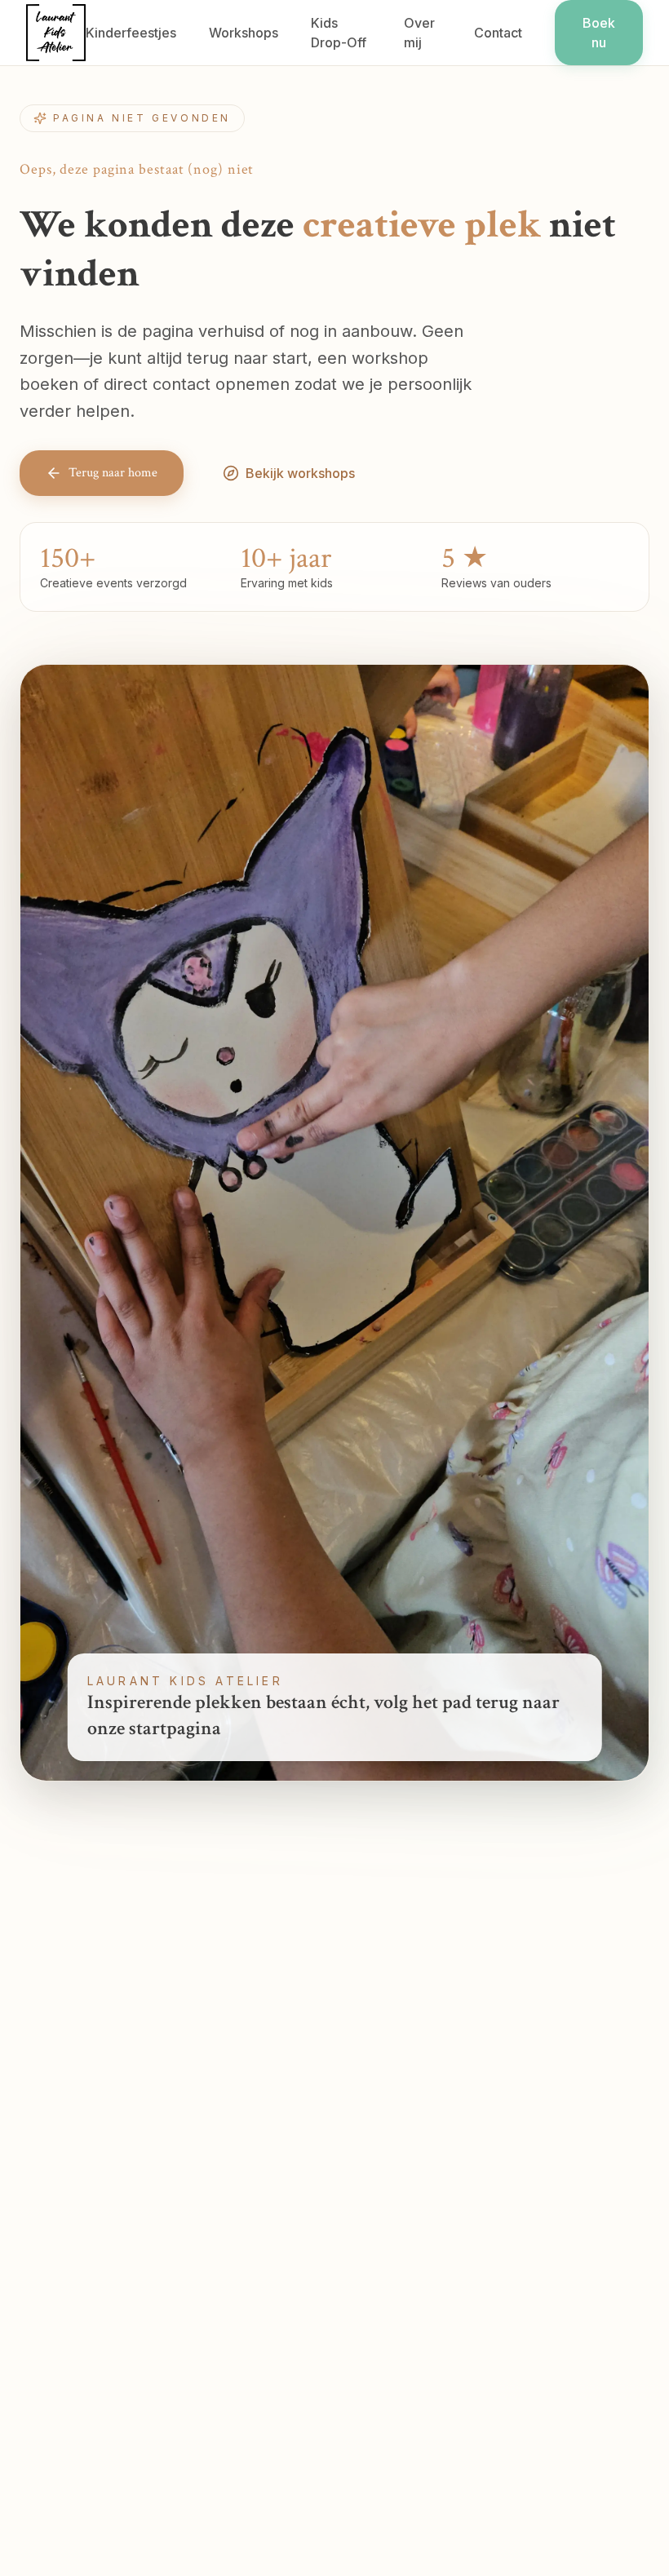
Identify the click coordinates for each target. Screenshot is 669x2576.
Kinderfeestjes (131, 33)
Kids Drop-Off (339, 33)
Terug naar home (113, 473)
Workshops (244, 33)
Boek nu (599, 33)
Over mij (419, 33)
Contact (498, 33)
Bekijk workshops (300, 473)
